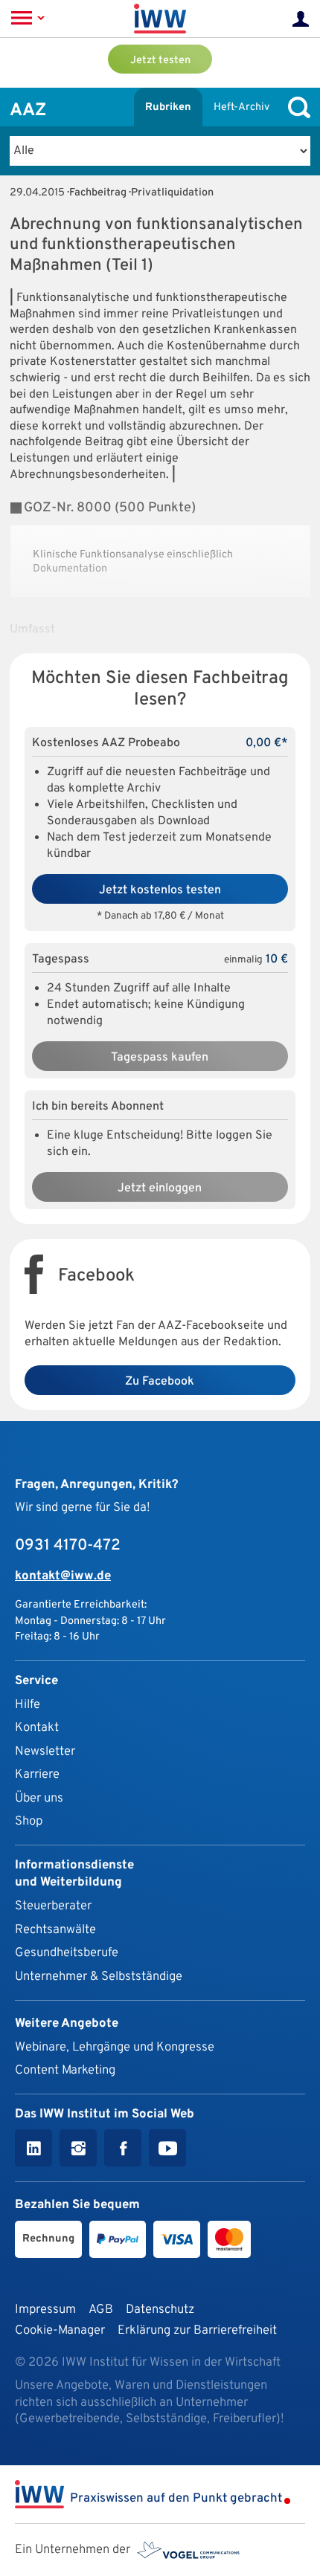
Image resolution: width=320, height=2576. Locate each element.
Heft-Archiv (241, 107)
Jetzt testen (160, 61)
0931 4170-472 (68, 1546)
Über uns (39, 1798)
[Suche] (295, 107)
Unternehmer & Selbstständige (99, 1977)
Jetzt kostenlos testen (160, 890)
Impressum (45, 2310)
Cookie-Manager (60, 2330)
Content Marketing (65, 2070)
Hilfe (28, 1705)
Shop (29, 1821)
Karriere (37, 1774)
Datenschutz (160, 2310)
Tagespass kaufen (160, 1058)
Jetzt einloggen (160, 1188)
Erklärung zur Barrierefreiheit (197, 2330)
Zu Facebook (160, 1382)
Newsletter (45, 1751)
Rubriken (168, 107)
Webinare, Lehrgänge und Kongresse (115, 2047)
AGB (101, 2310)
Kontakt (37, 1728)
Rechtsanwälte (55, 1930)
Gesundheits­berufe (67, 1953)
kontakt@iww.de (63, 1576)
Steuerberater (53, 1906)
